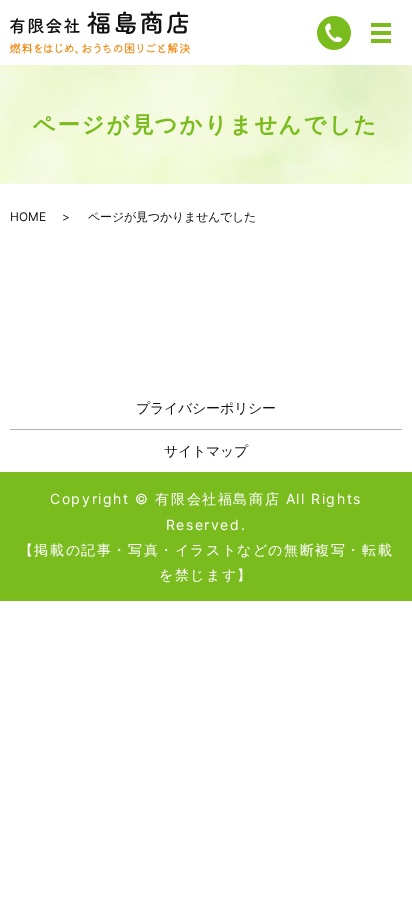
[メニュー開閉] (381, 33)
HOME (28, 216)
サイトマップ (206, 450)
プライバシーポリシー (206, 407)
